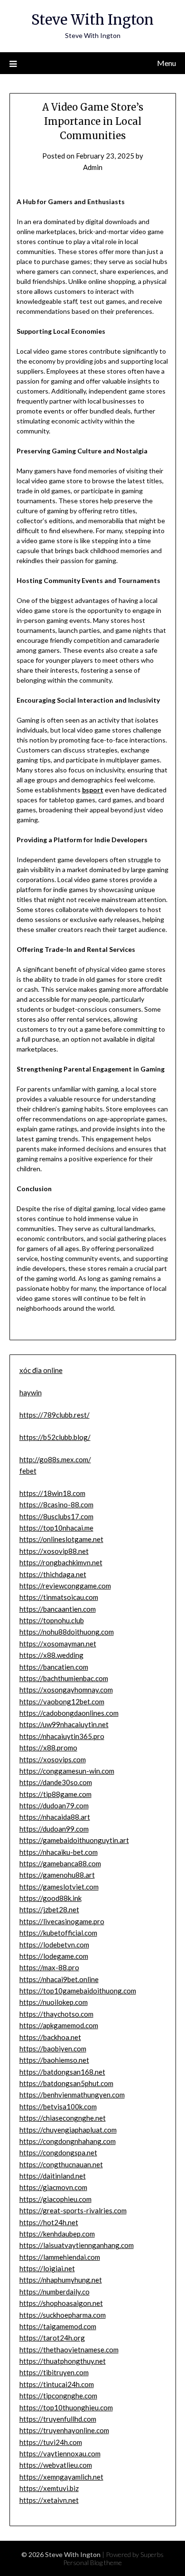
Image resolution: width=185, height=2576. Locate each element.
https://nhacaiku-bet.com (59, 1852)
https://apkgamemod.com (59, 2025)
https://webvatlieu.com (56, 2465)
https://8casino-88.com (56, 1504)
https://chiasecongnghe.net (63, 2118)
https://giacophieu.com (55, 2199)
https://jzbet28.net (49, 1909)
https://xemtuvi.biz (49, 2488)
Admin (93, 167)
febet (28, 1471)
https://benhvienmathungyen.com (72, 2095)
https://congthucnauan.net (61, 2164)
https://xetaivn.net (49, 2500)
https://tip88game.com (55, 1794)
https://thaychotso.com (56, 2014)
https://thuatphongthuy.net (63, 2361)
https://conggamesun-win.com (67, 1771)
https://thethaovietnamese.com (69, 2350)
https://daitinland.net (53, 2176)
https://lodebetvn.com (54, 1945)
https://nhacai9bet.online (59, 1979)
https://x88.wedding (51, 1655)
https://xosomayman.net (58, 1644)
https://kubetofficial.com (58, 1933)
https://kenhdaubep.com (57, 2234)
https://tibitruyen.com (54, 2372)
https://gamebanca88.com (60, 1863)
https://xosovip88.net (54, 1551)
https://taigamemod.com (58, 2326)
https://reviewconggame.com (65, 1586)
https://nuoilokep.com (54, 2002)
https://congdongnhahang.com (68, 2141)
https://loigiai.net (47, 2268)
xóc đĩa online (41, 1370)
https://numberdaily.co (55, 2292)
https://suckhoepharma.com (63, 2315)
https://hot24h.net (49, 2222)
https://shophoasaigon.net (61, 2303)
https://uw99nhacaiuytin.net (64, 1724)
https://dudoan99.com (54, 1829)
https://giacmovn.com (53, 2187)
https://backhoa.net (50, 2037)
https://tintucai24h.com (57, 2384)
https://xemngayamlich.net (61, 2477)
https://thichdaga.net (53, 1574)
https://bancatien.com (54, 1667)
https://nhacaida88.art (55, 1817)
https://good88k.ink (51, 1898)
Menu (166, 63)
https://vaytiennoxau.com (60, 2454)
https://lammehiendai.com (60, 2257)
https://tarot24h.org (52, 2338)
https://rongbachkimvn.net (61, 1562)
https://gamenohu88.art (57, 1875)
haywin (31, 1392)
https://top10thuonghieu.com (66, 2407)
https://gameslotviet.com (59, 1887)
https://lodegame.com (54, 1956)
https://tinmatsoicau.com (59, 1597)
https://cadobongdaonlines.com (69, 1713)
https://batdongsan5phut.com (66, 2083)
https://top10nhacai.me (56, 1528)
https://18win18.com (52, 1493)
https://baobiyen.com (53, 2049)
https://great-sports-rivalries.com (73, 2210)
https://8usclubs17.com (56, 1516)
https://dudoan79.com (54, 1805)
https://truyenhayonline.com (64, 2430)
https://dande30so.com (56, 1782)
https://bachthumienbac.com (64, 1678)
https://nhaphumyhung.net (61, 2280)
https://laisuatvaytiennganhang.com (77, 2245)
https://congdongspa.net (58, 2153)
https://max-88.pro (49, 1967)
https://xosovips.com (53, 1759)
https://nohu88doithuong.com (67, 1632)
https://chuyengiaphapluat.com (68, 2130)
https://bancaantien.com (58, 1609)
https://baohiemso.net (54, 2060)
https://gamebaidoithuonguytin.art (74, 1840)
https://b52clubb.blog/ (55, 1437)
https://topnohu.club (52, 1620)
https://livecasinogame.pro (62, 1921)
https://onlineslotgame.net (61, 1539)
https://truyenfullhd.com (58, 2419)
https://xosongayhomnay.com (66, 1690)
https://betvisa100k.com (58, 2106)
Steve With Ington (92, 20)
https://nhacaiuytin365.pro (62, 1736)
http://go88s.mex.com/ (55, 1459)
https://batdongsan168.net (62, 2072)
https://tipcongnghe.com (58, 2396)
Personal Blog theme (92, 2562)
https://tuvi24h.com (51, 2442)
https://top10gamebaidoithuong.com (78, 1991)
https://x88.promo (48, 1748)
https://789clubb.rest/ (55, 1415)
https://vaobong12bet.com (62, 1702)
